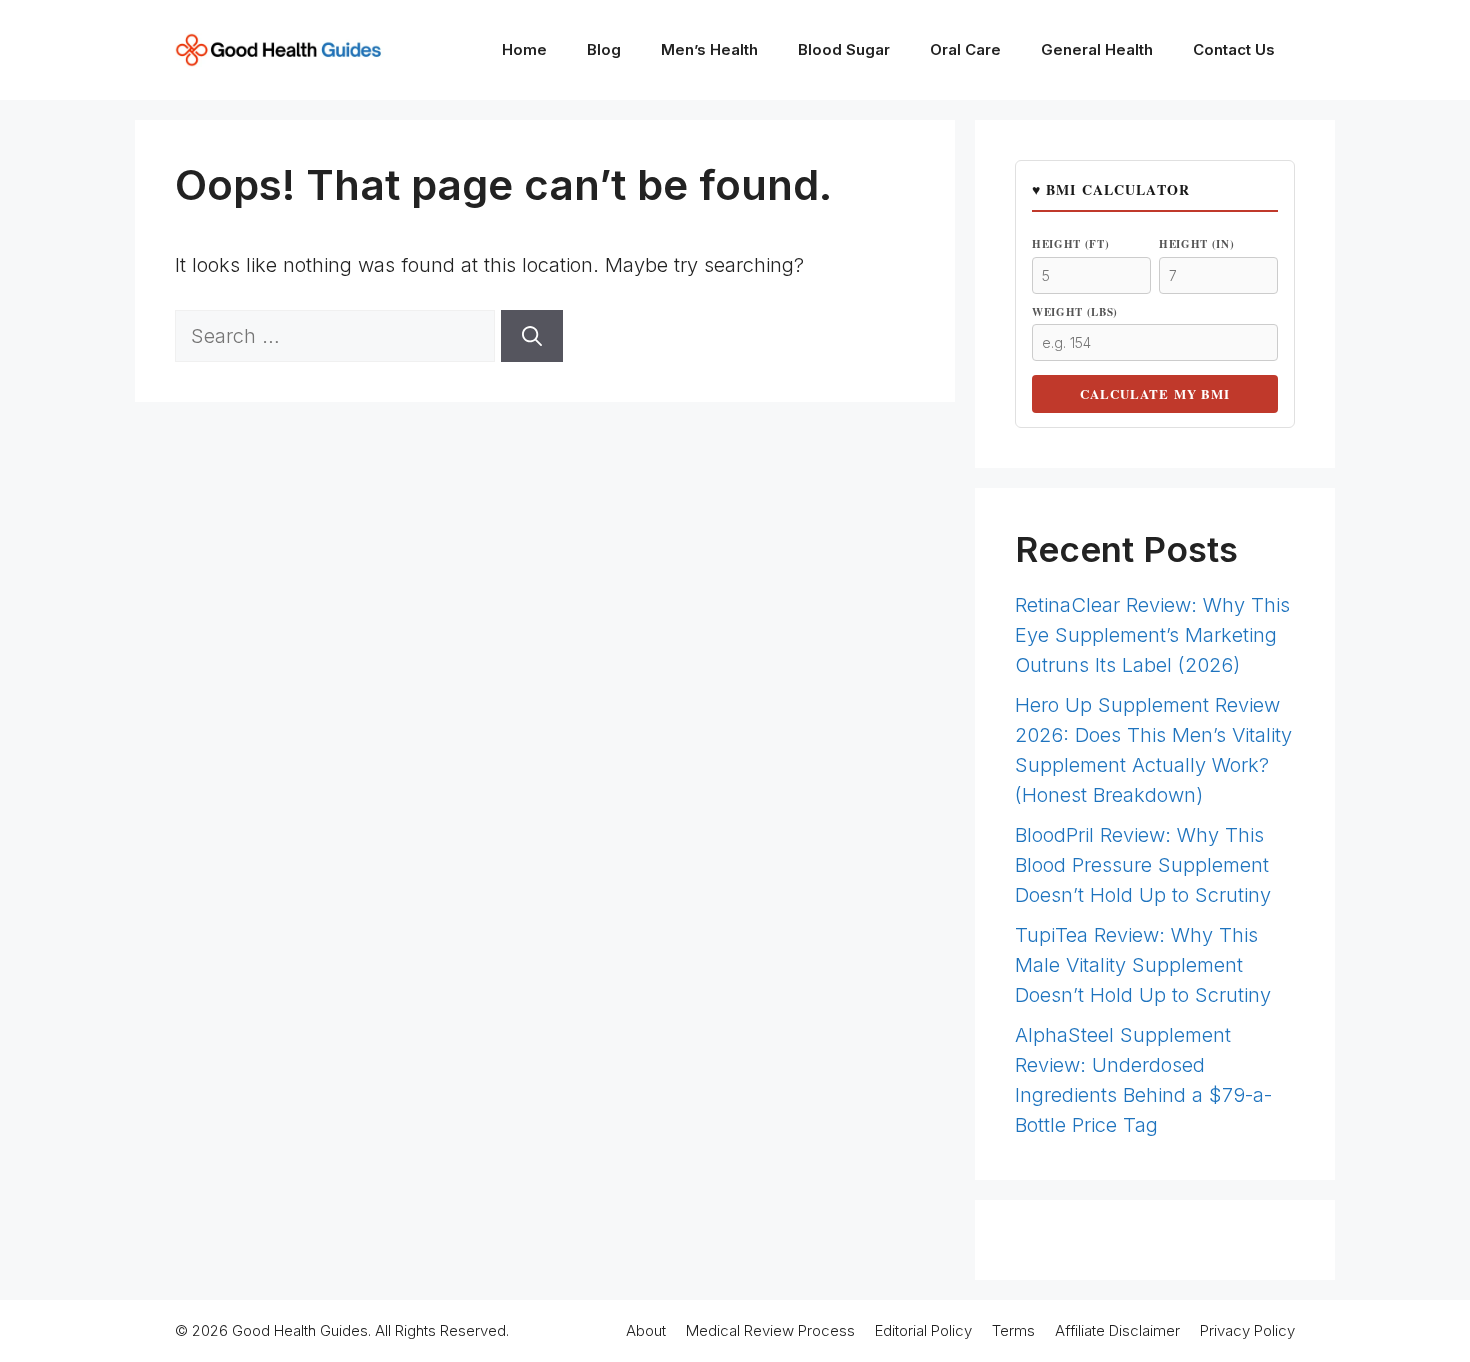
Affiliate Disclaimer (1117, 1330)
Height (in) (1196, 244)
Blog (604, 49)
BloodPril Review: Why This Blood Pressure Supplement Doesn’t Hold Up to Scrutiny (1143, 865)
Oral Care (965, 49)
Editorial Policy (923, 1330)
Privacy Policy (1247, 1330)
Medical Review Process (770, 1330)
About (646, 1330)
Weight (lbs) (1075, 312)
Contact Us (1234, 49)
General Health (1097, 49)
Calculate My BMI (1155, 393)
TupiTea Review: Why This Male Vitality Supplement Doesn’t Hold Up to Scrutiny (1143, 965)
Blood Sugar (844, 49)
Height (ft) (1070, 244)
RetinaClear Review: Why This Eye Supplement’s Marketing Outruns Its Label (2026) (1152, 635)
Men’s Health (709, 49)
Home (524, 49)
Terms (1013, 1330)
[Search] (532, 336)
